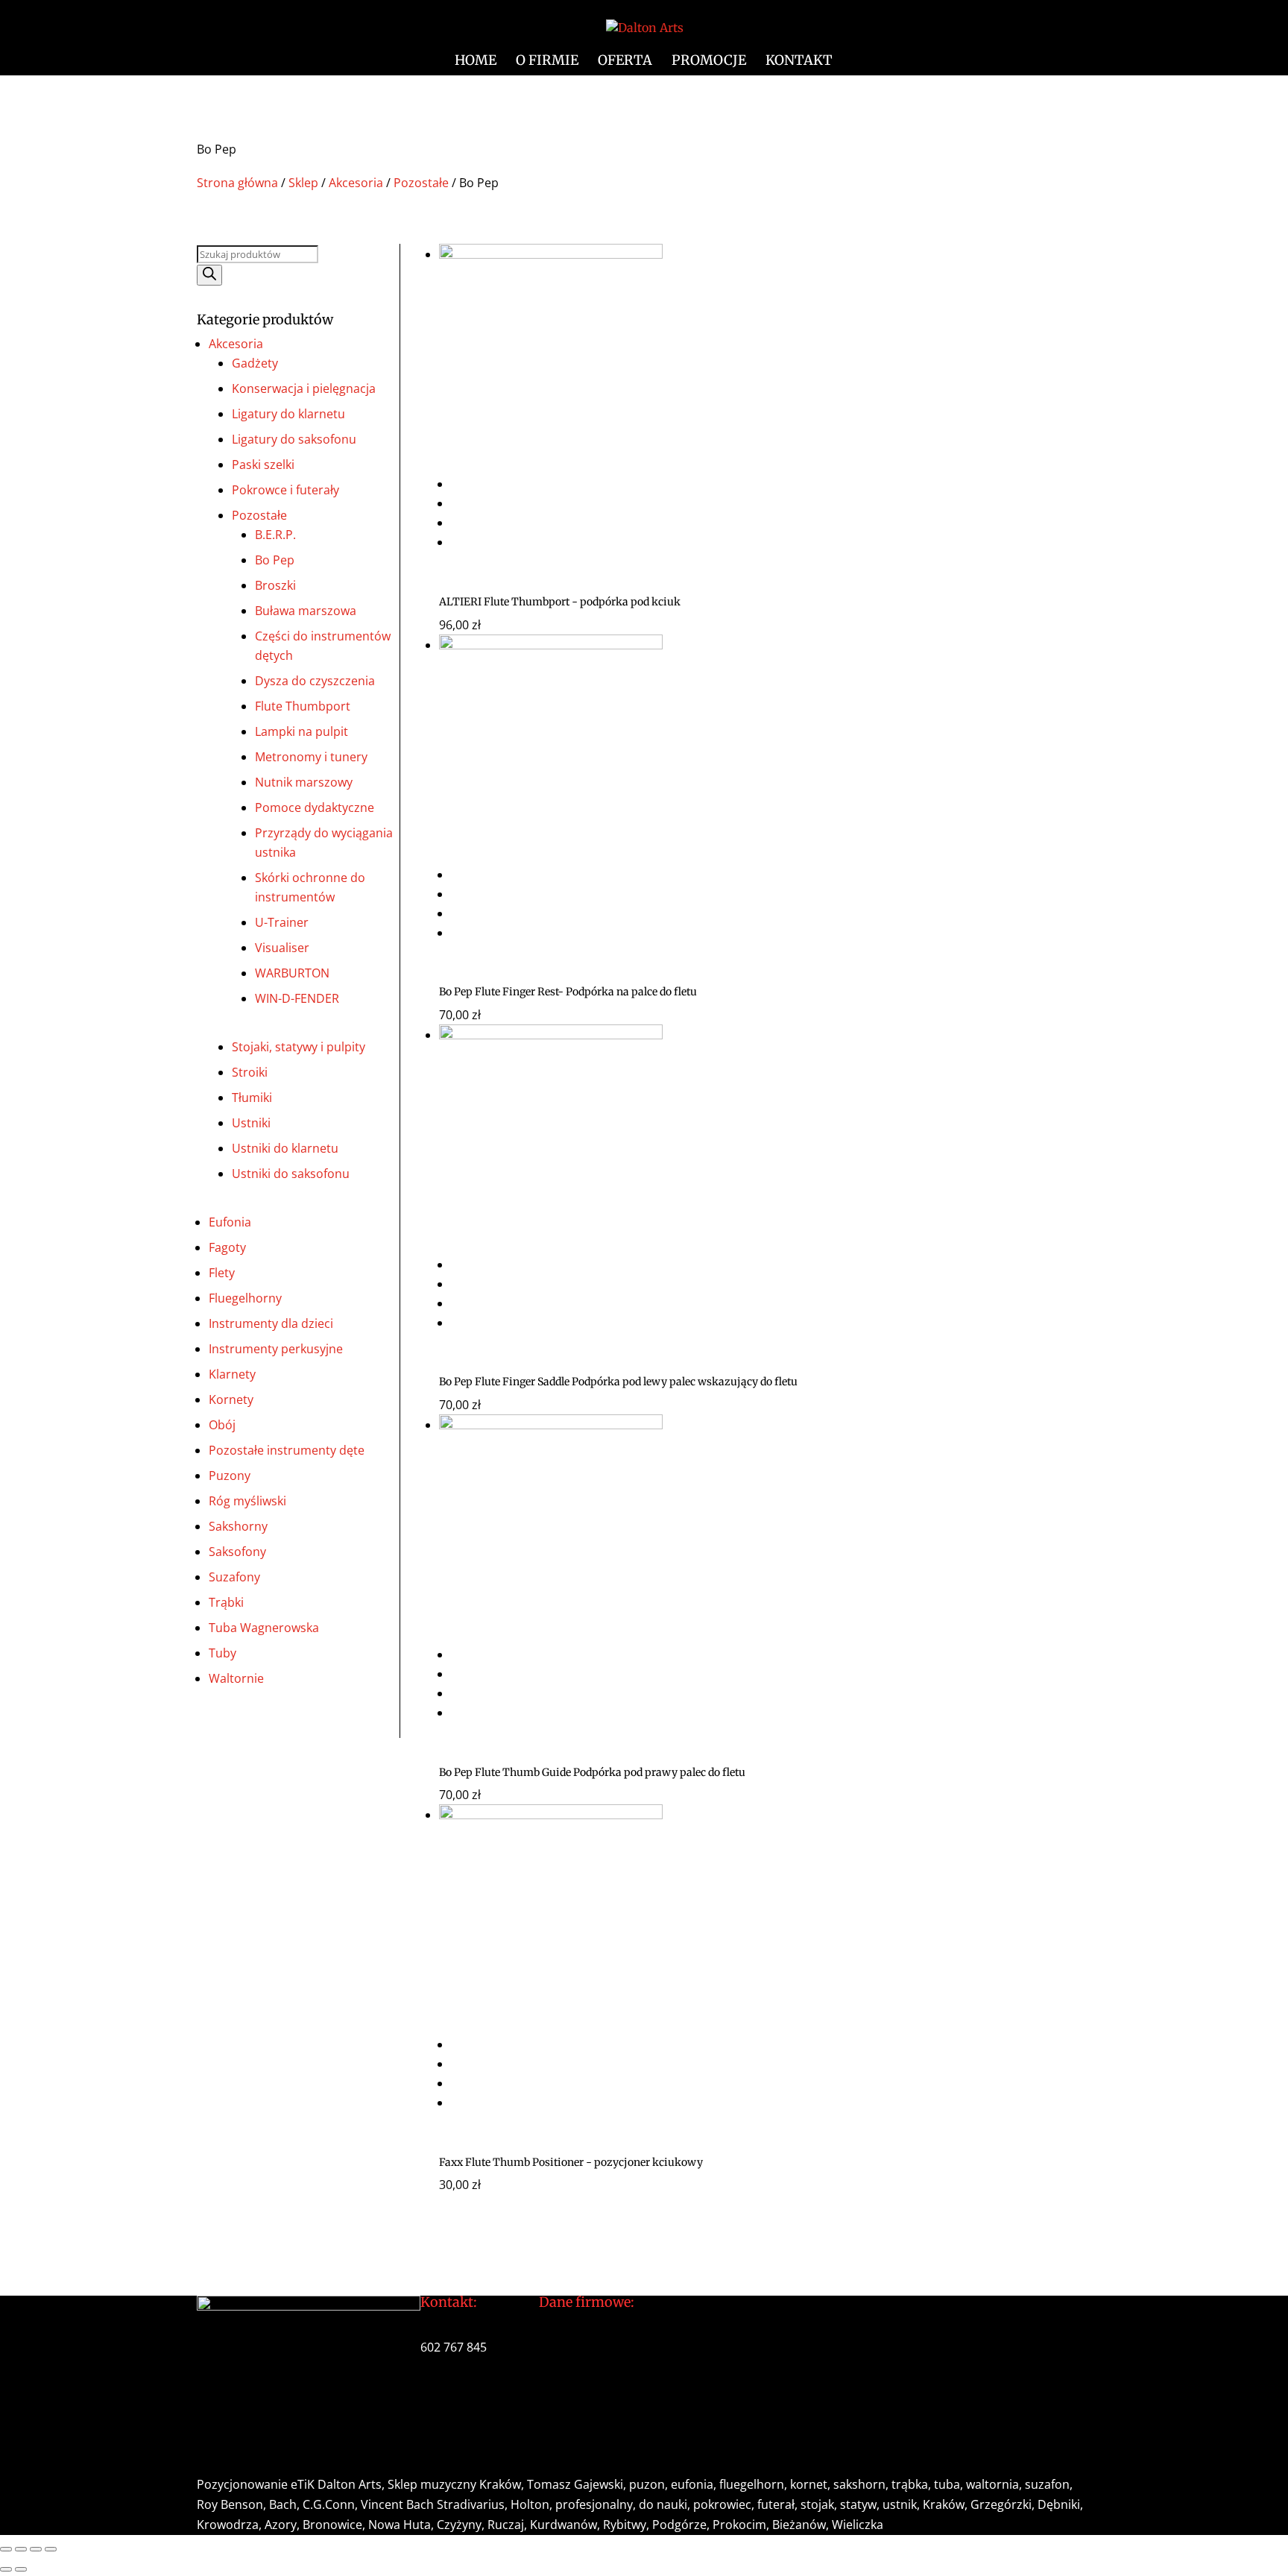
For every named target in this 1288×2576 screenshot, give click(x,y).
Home (476, 62)
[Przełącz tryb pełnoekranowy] (21, 2549)
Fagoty (227, 1247)
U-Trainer (282, 922)
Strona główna (237, 183)
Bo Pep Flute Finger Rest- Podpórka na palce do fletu (568, 992)
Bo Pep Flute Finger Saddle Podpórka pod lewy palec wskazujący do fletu (618, 1382)
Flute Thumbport (303, 706)
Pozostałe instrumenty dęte (287, 1450)
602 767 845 (454, 2347)
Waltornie (236, 1678)
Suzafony (234, 1577)
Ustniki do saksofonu (291, 1174)
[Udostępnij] (36, 2549)
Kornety (231, 1399)
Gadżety (255, 363)
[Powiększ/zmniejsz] (6, 2549)
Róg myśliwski (247, 1501)
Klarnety (232, 1374)
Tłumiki (252, 1098)
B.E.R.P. (275, 535)
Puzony (230, 1476)
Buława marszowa (306, 611)
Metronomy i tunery (311, 757)
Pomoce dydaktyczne (315, 807)
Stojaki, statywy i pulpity (299, 1047)
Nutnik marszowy (304, 782)
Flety (222, 1273)
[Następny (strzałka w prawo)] (21, 2569)
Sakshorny (238, 1526)
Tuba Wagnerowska (264, 1628)
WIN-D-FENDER (297, 998)
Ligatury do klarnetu (288, 414)
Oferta (625, 62)
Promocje (709, 62)
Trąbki (226, 1602)
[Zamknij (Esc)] (51, 2549)
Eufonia (230, 1222)
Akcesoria (356, 183)
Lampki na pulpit (302, 731)
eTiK (303, 2484)
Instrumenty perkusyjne (276, 1349)
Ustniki (251, 1123)
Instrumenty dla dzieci (271, 1323)
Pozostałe (421, 183)
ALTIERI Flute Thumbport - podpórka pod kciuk (560, 602)
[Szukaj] (209, 275)
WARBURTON (292, 973)
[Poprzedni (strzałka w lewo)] (6, 2569)
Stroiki (250, 1072)
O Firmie (547, 62)
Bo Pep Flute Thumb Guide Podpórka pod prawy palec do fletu (592, 1772)
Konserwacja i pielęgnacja (304, 388)
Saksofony (237, 1552)
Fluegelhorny (245, 1298)
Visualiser (282, 948)
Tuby (222, 1653)
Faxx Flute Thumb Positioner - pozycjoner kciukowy (571, 2162)
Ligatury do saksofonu (294, 439)
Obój (222, 1425)
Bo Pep (275, 560)
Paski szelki (263, 465)
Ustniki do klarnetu (285, 1148)
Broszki (275, 585)
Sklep (303, 183)
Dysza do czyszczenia (315, 681)
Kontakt (799, 62)
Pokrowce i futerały (285, 490)
